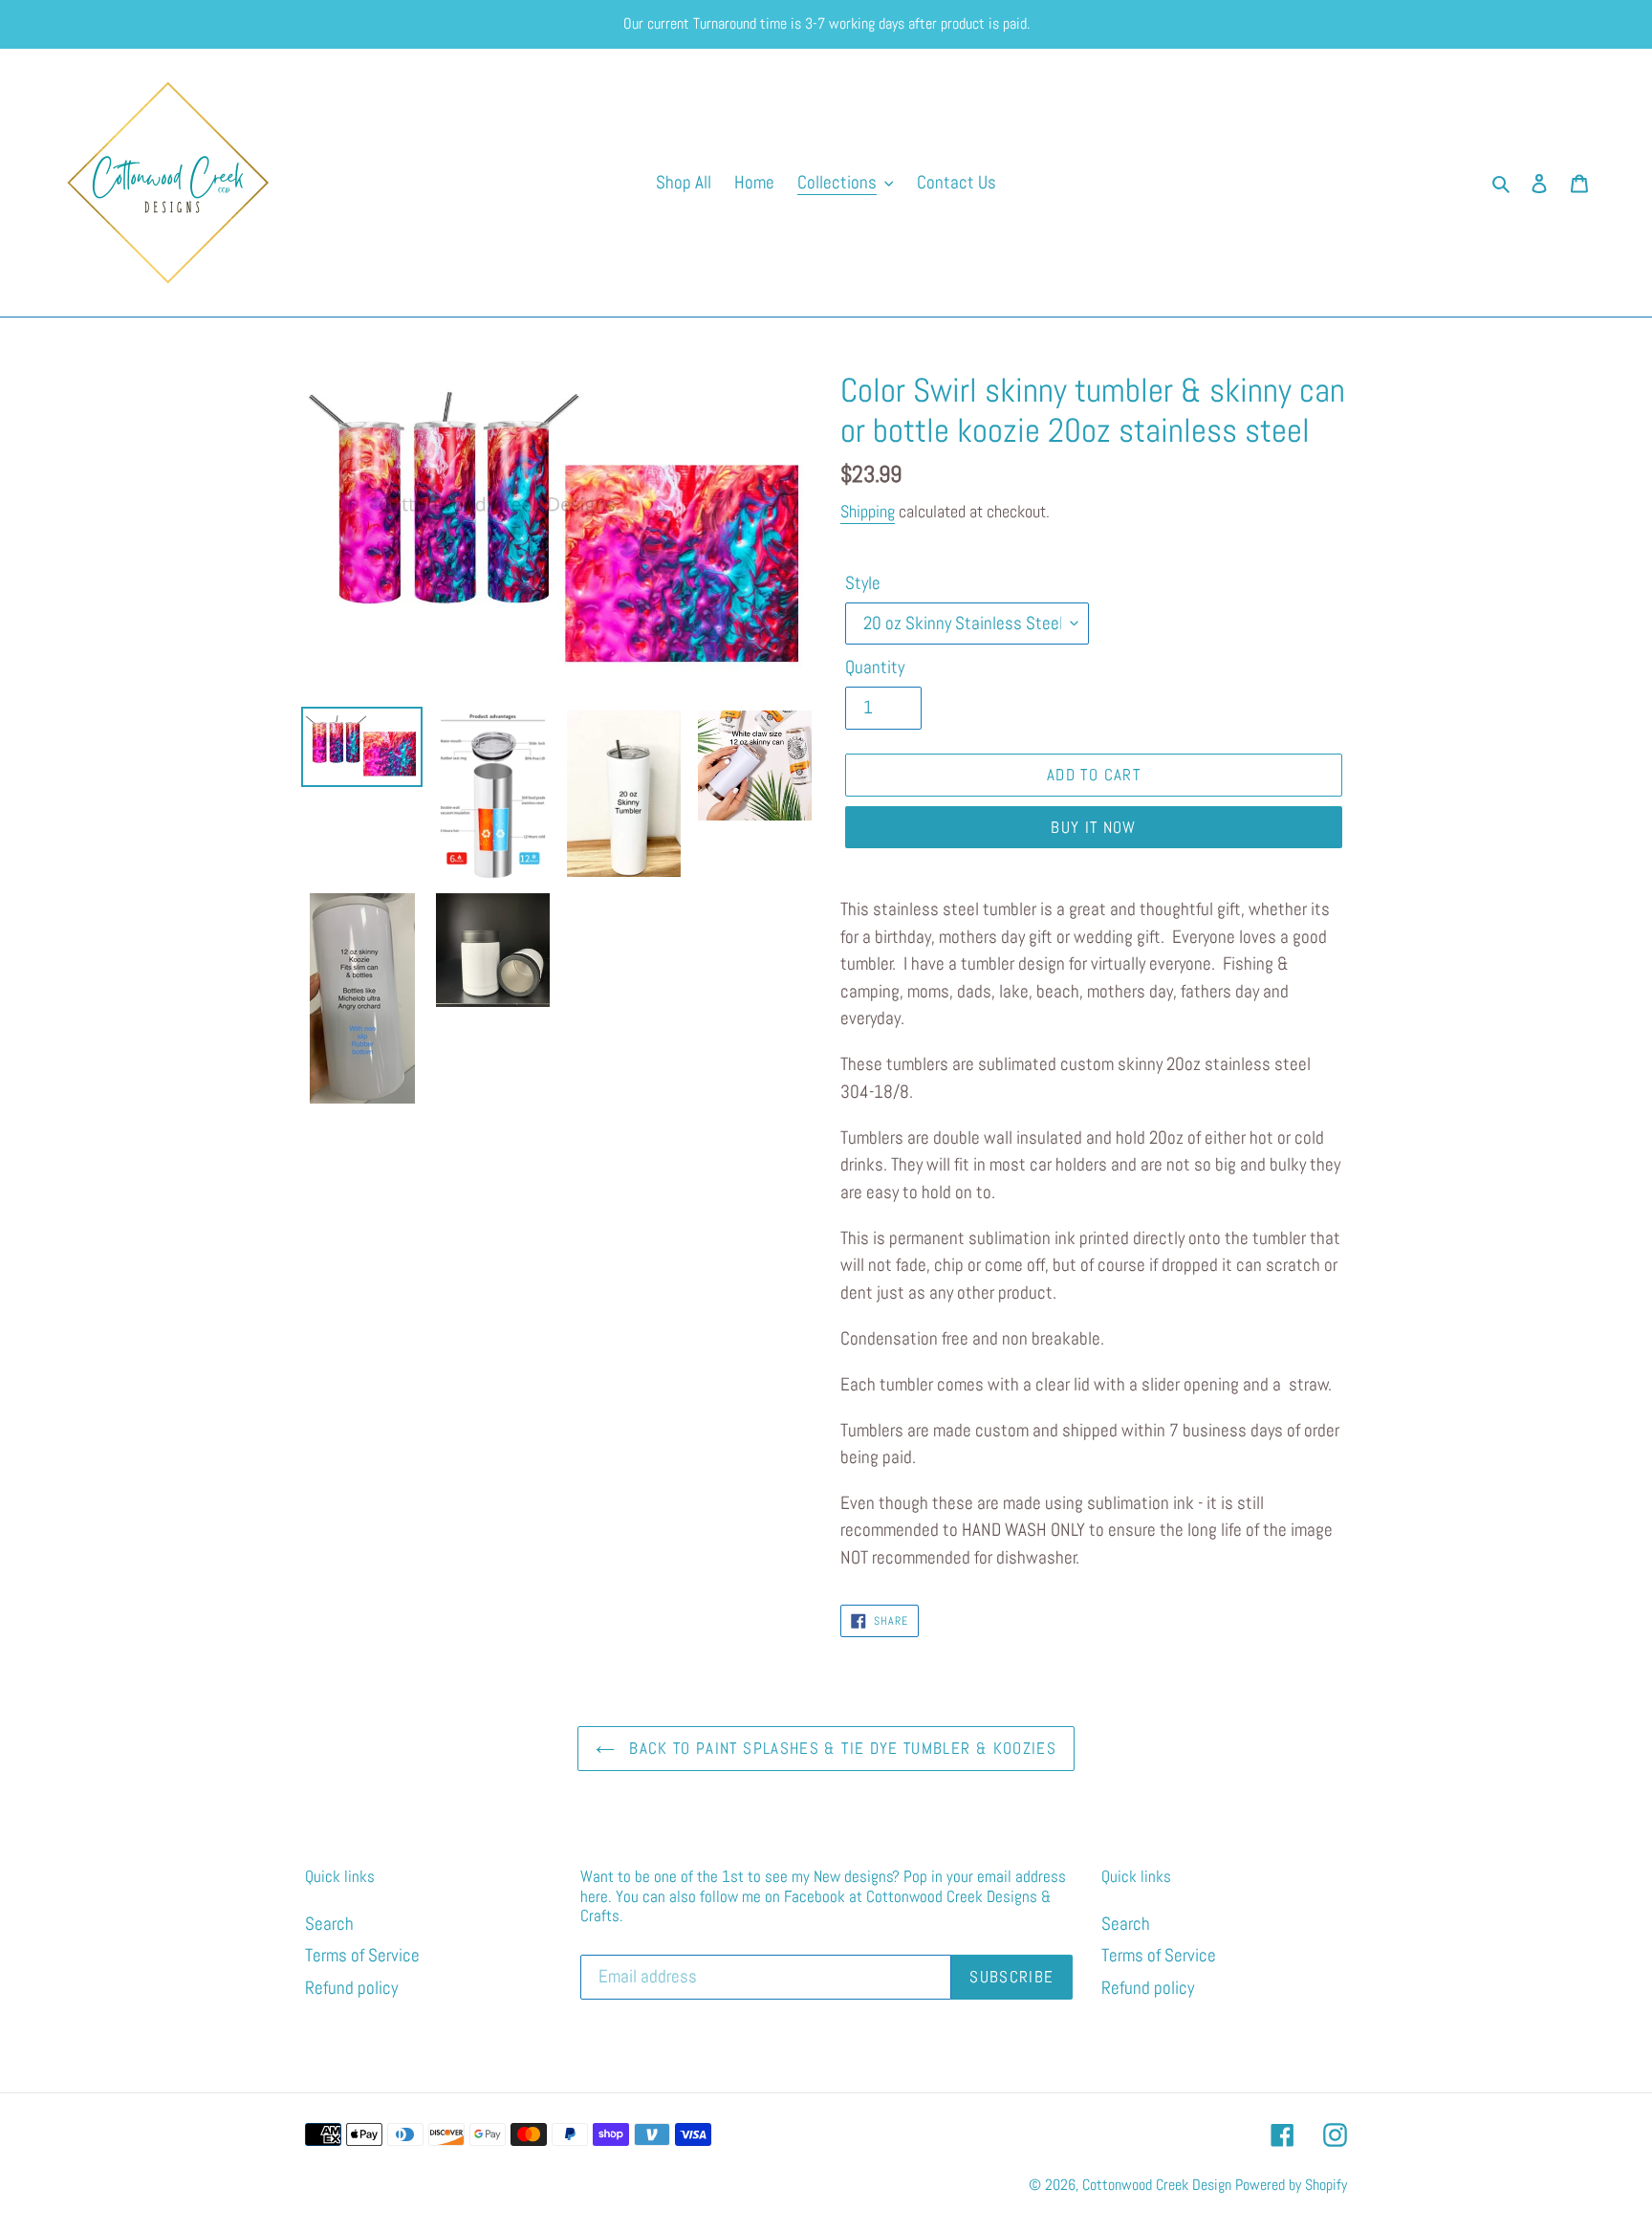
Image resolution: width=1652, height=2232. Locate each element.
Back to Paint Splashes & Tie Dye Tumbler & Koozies (840, 1748)
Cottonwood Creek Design (1157, 2185)
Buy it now (1094, 827)
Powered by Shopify (1291, 2185)
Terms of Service (362, 1955)
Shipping (868, 511)
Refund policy (351, 1988)
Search (329, 1924)
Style (863, 583)
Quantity (875, 667)
